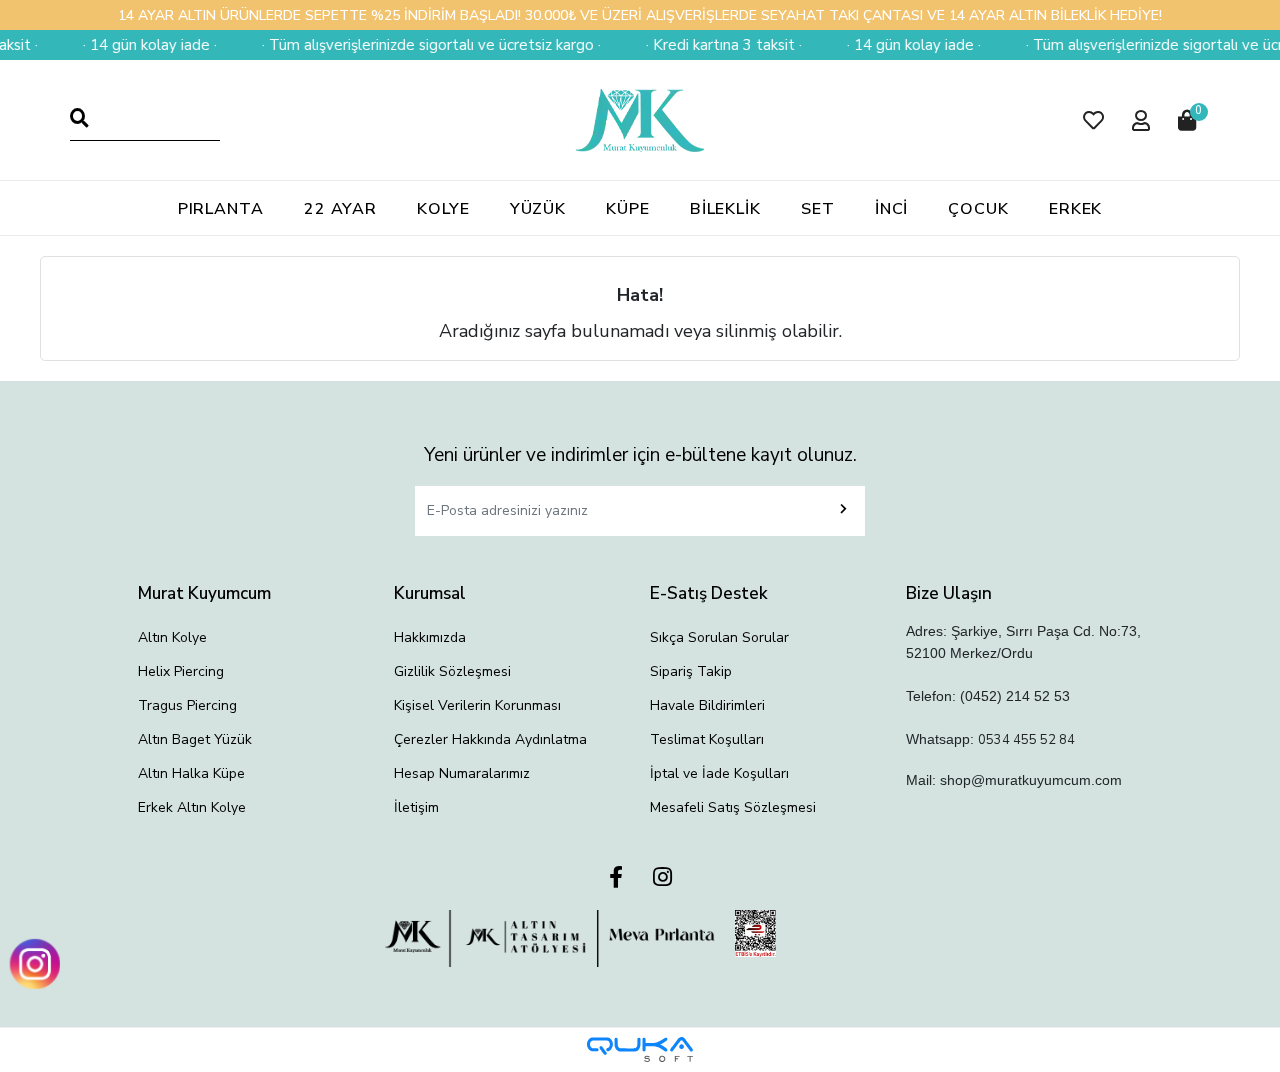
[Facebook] (616, 878)
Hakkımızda (430, 637)
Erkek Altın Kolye (192, 807)
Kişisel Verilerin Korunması (477, 705)
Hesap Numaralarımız (462, 773)
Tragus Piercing (187, 705)
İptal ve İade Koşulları (719, 773)
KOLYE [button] (443, 209)
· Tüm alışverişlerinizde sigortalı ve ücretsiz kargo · (421, 45)
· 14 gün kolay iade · (140, 45)
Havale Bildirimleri (707, 705)
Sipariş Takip (691, 671)
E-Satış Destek (709, 593)
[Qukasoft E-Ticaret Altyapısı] (640, 1049)
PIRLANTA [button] (221, 209)
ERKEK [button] (1076, 209)
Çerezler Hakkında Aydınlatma (490, 739)
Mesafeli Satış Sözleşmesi (733, 807)
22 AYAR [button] (340, 209)
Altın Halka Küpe (191, 773)
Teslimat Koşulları (707, 739)
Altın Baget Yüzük (195, 739)
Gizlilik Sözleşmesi (452, 671)
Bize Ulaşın (949, 593)
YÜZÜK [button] (538, 209)
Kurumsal (430, 593)
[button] (1093, 120)
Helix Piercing (181, 671)
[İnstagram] (662, 878)
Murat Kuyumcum (204, 593)
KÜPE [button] (628, 209)
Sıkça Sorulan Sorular (719, 637)
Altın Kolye (172, 637)
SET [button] (818, 209)
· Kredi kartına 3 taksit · (714, 45)
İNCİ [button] (892, 209)
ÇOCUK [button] (978, 209)
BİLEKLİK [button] (725, 209)
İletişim (416, 807)
